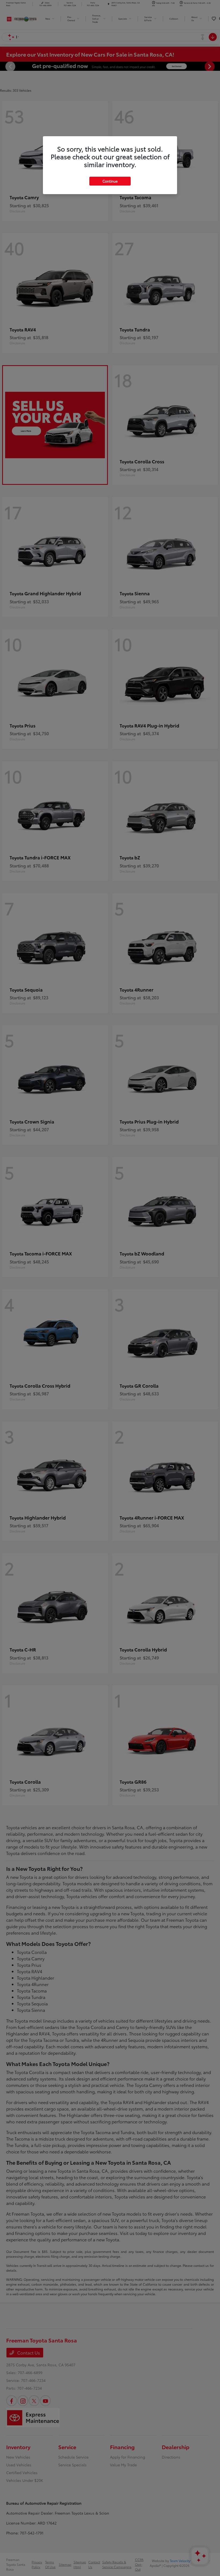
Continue (110, 181)
